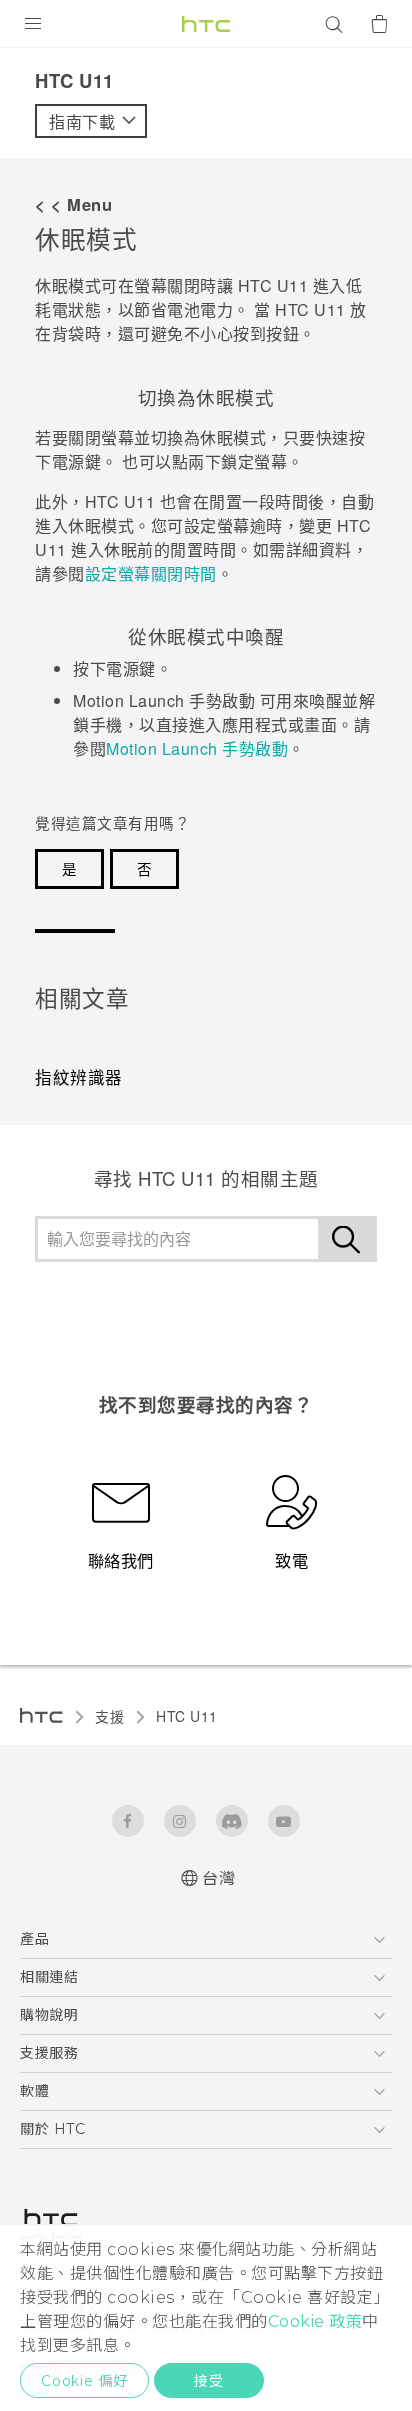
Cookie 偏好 (84, 2381)
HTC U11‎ (187, 1716)
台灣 (218, 1878)
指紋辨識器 (79, 1077)
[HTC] (206, 24)
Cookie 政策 (315, 2321)
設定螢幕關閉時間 (151, 573)
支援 (109, 1716)
